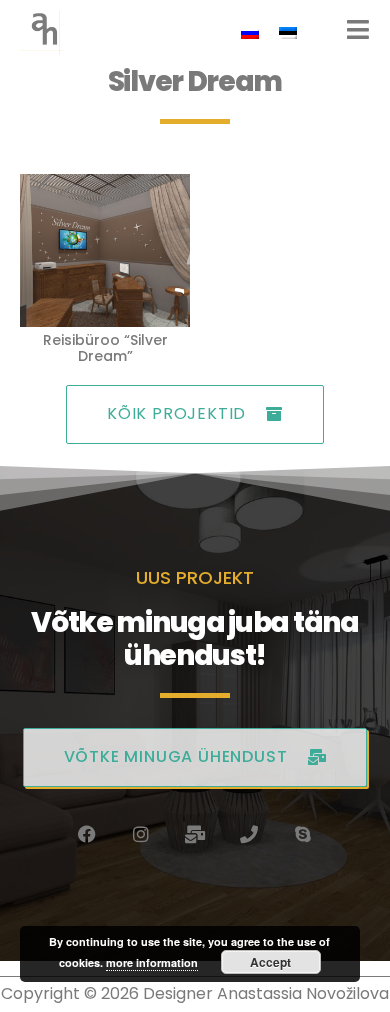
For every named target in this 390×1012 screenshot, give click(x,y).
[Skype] (303, 834)
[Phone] (249, 834)
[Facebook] (87, 834)
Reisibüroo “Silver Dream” (105, 348)
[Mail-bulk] (195, 834)
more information (152, 962)
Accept (270, 962)
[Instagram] (141, 834)
